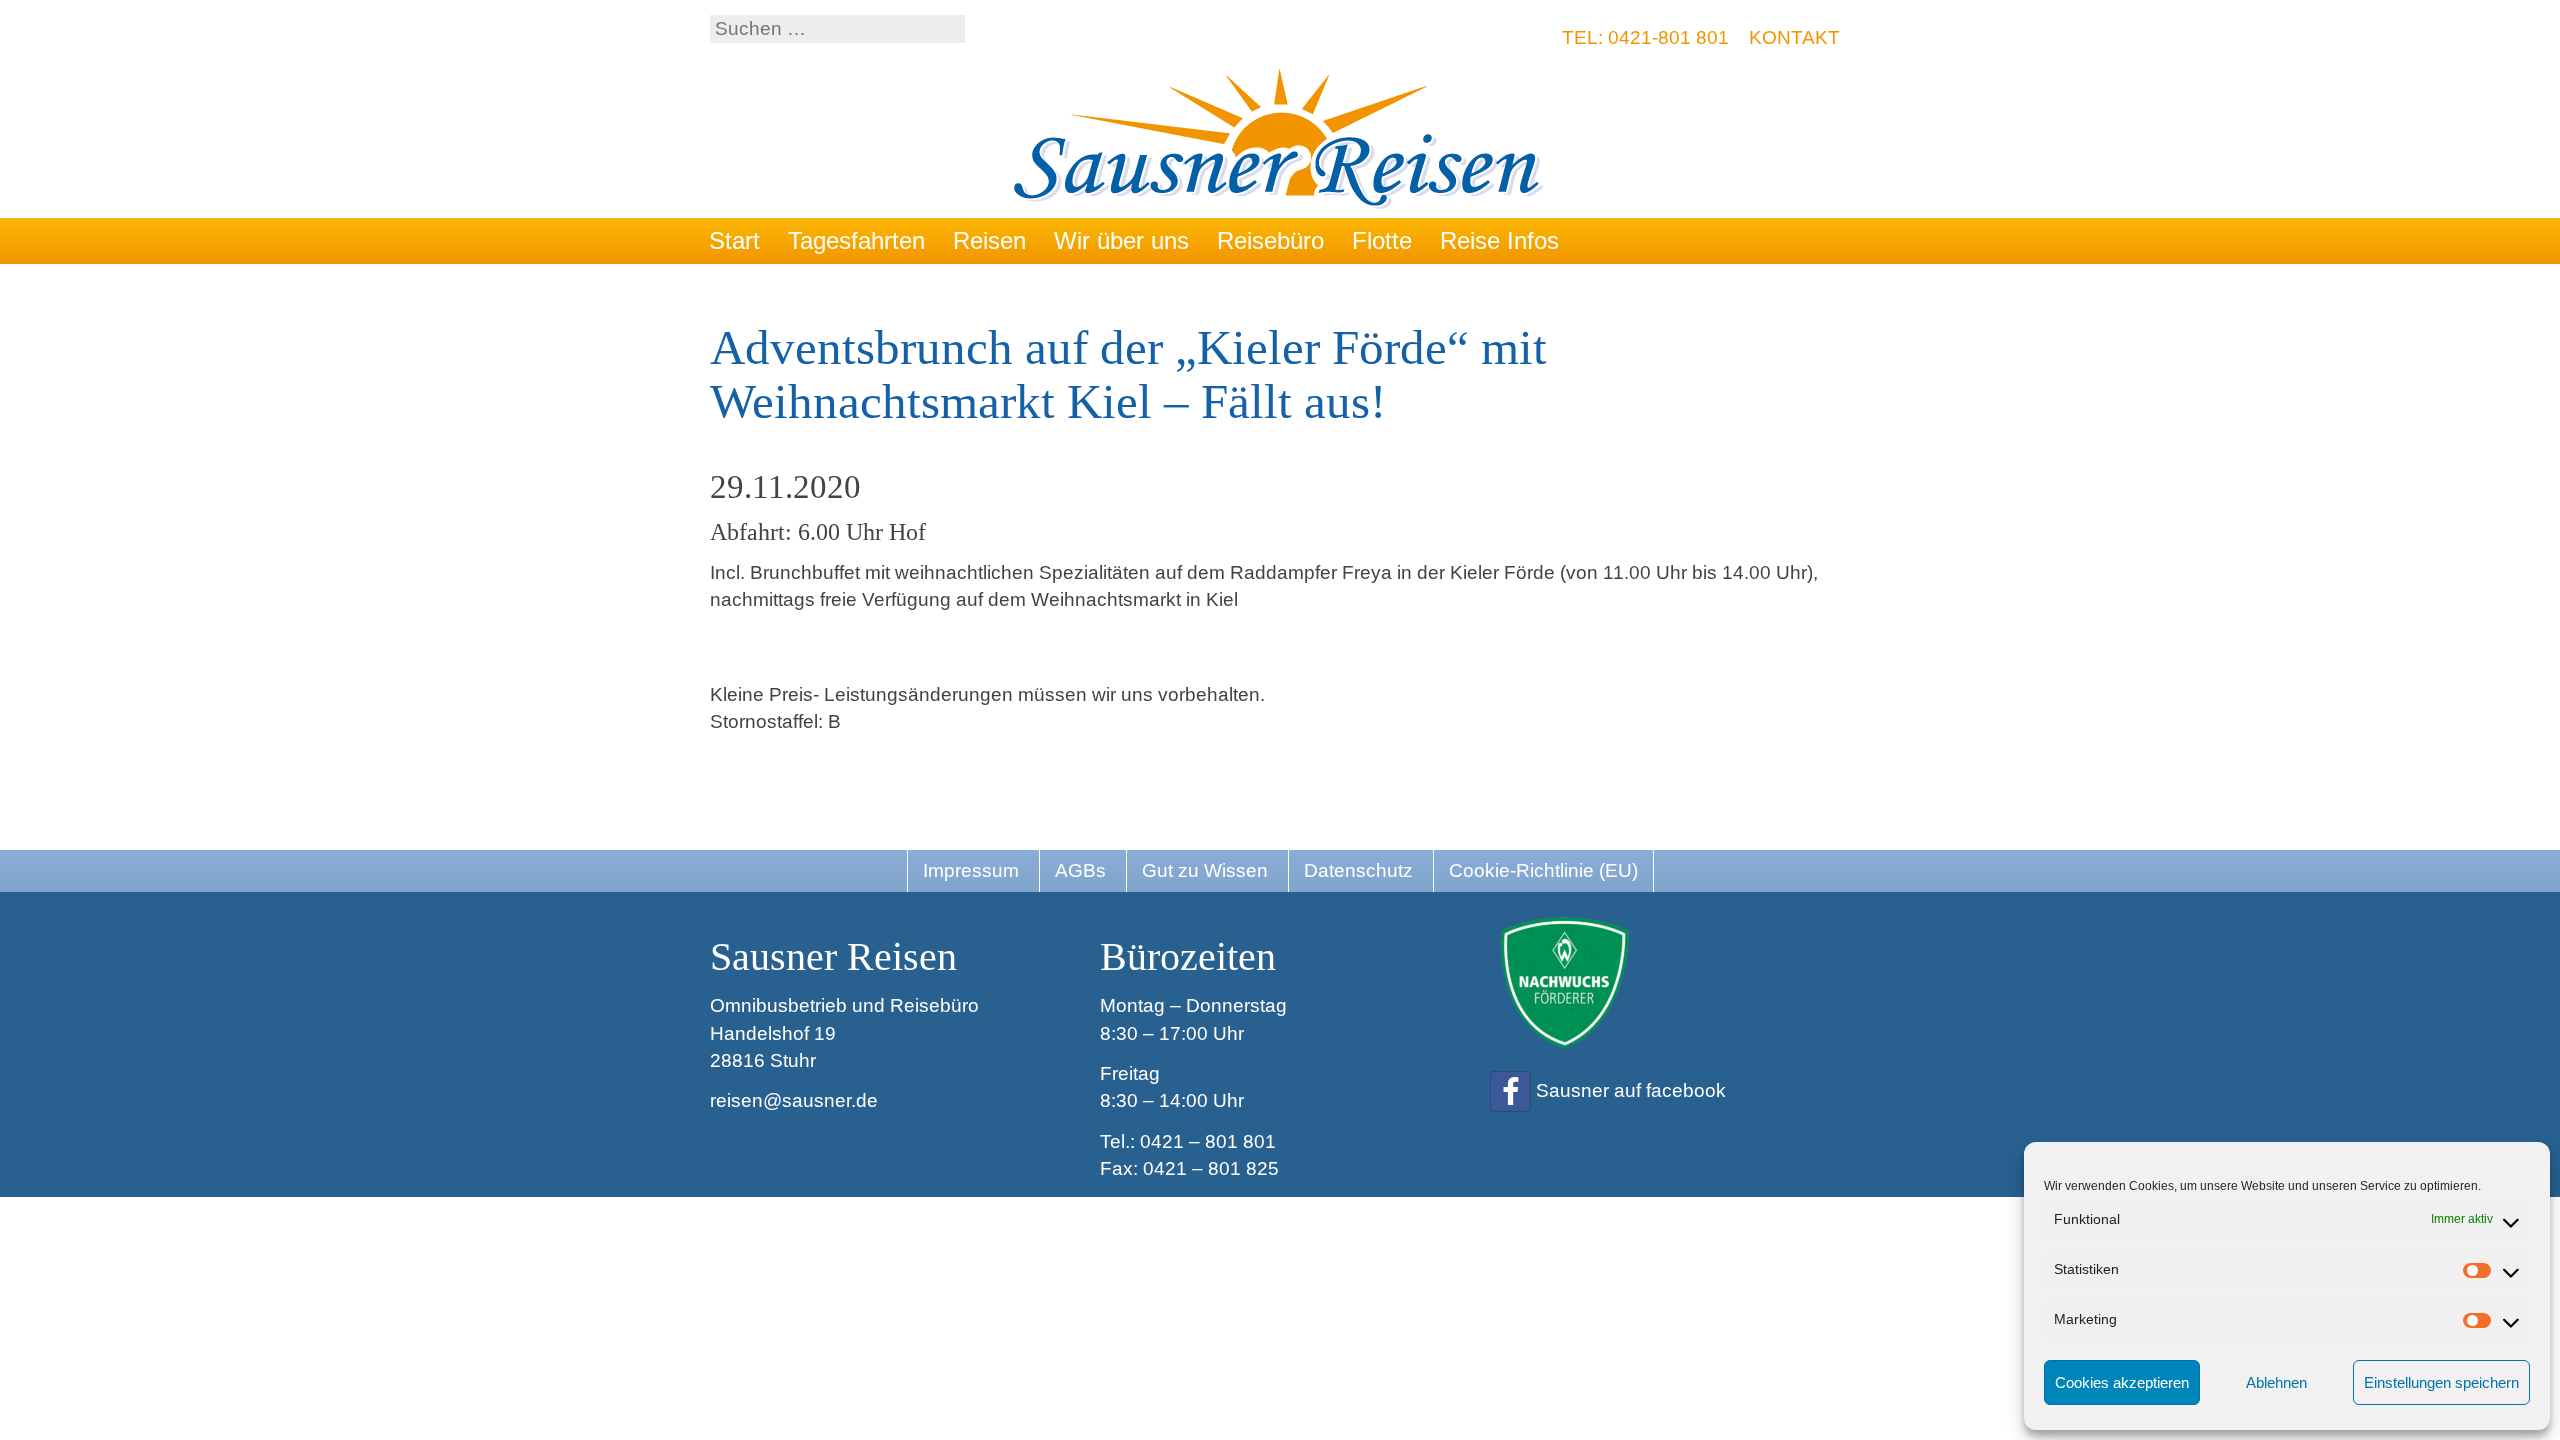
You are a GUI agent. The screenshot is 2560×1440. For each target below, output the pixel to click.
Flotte (1382, 240)
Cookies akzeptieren (2122, 1382)
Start (734, 240)
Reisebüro (1270, 240)
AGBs (1080, 870)
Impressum (971, 870)
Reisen (989, 240)
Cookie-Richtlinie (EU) (1543, 870)
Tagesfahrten (856, 240)
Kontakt (1794, 37)
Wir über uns (1121, 240)
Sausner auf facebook (1631, 1090)
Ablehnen (2276, 1382)
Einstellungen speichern (2441, 1382)
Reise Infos (1499, 240)
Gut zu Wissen (1205, 870)
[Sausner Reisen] (1280, 141)
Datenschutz (1358, 870)
